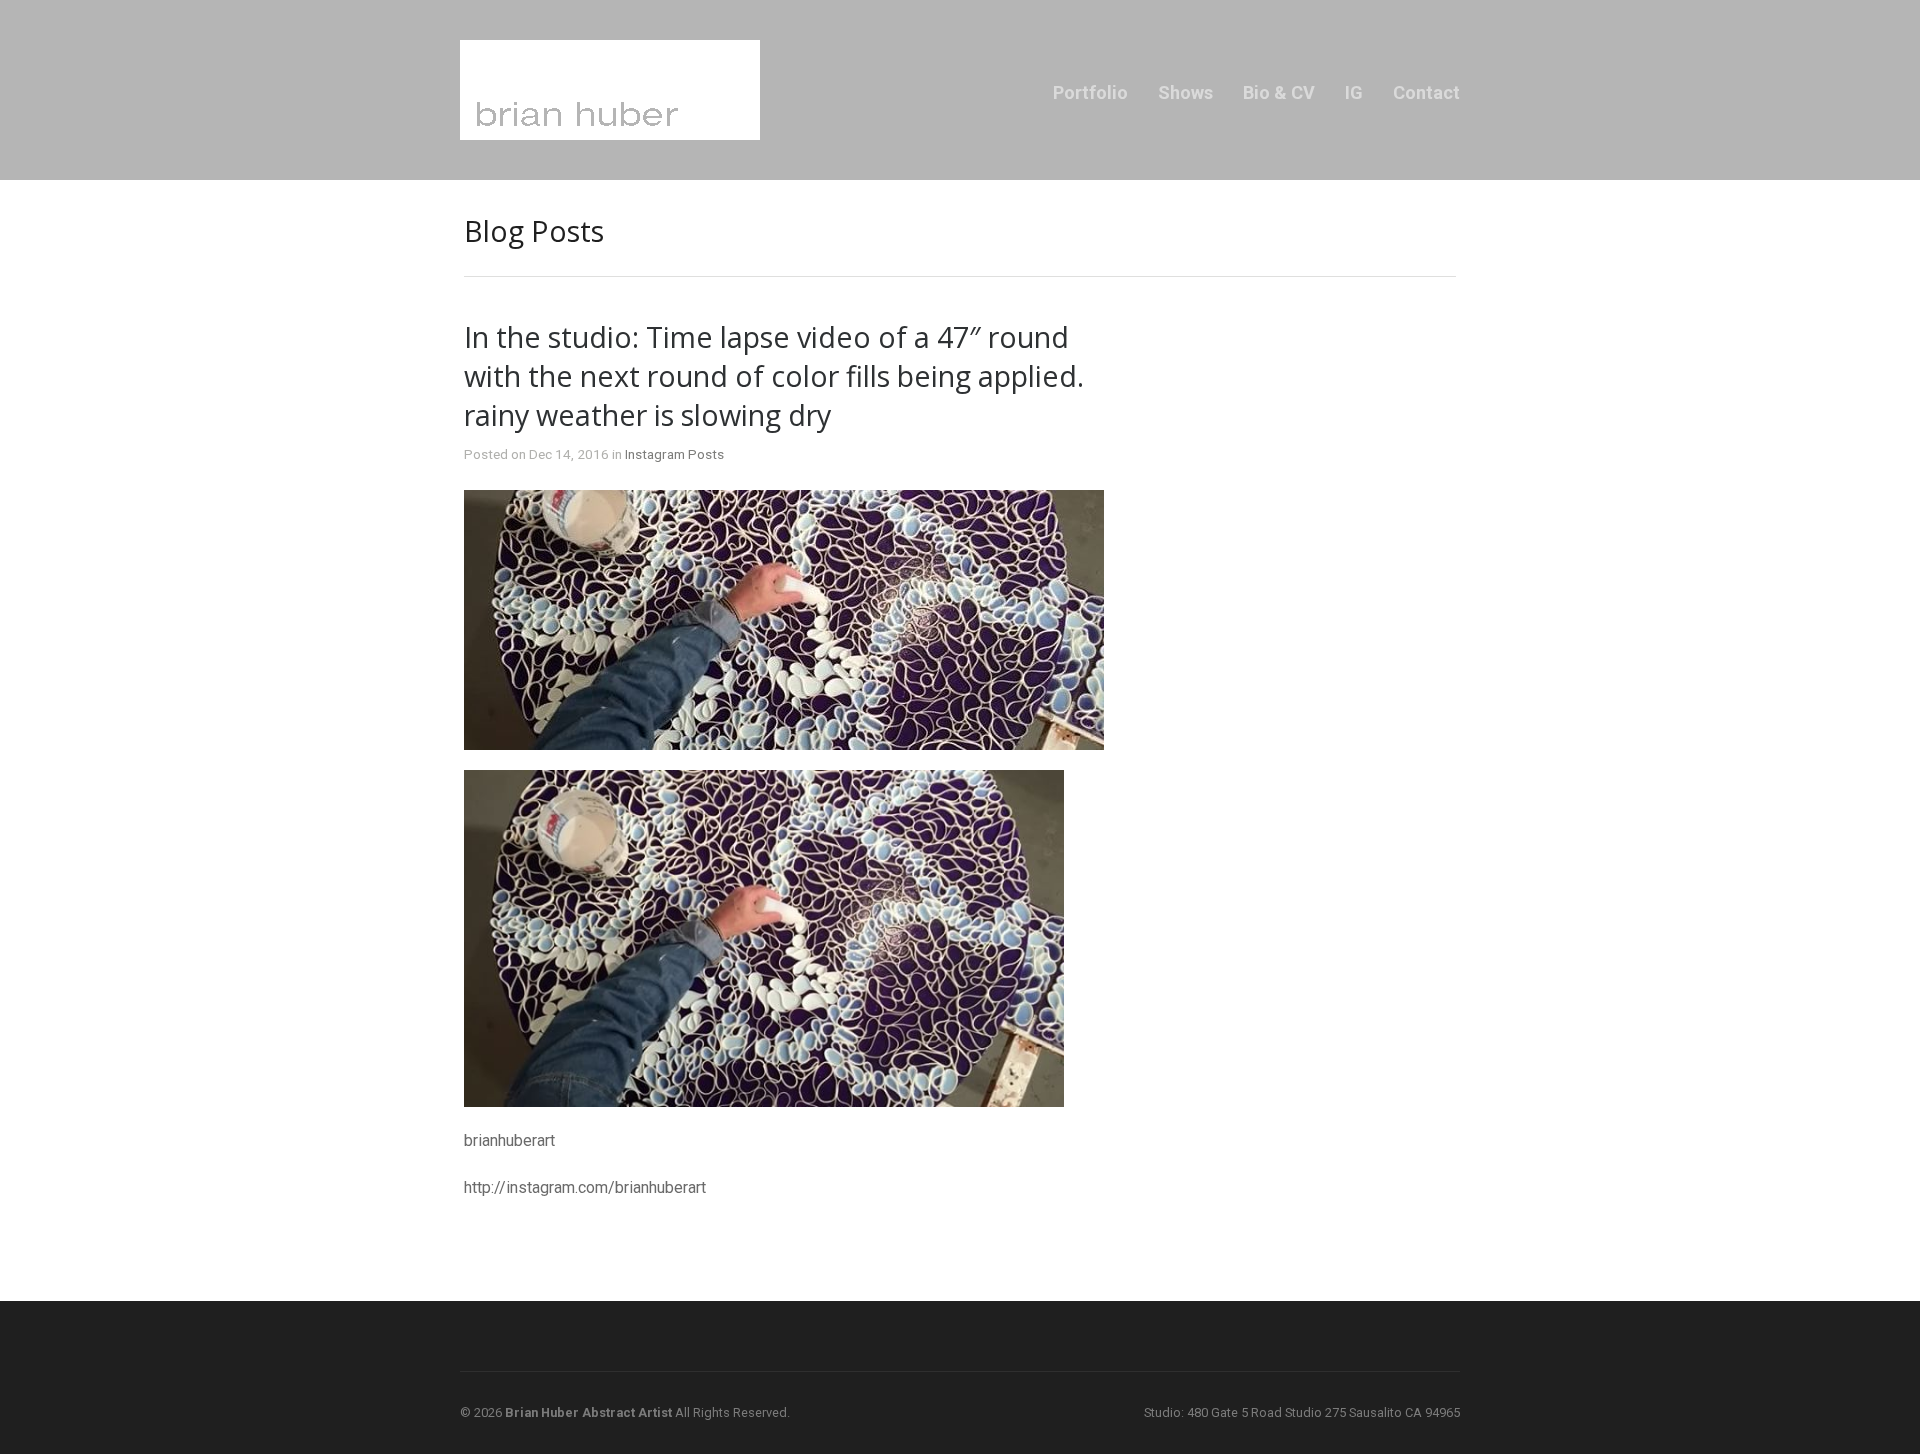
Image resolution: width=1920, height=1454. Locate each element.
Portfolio (1090, 92)
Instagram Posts (674, 454)
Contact (1426, 92)
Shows (1185, 92)
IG (1354, 92)
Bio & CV (1279, 92)
